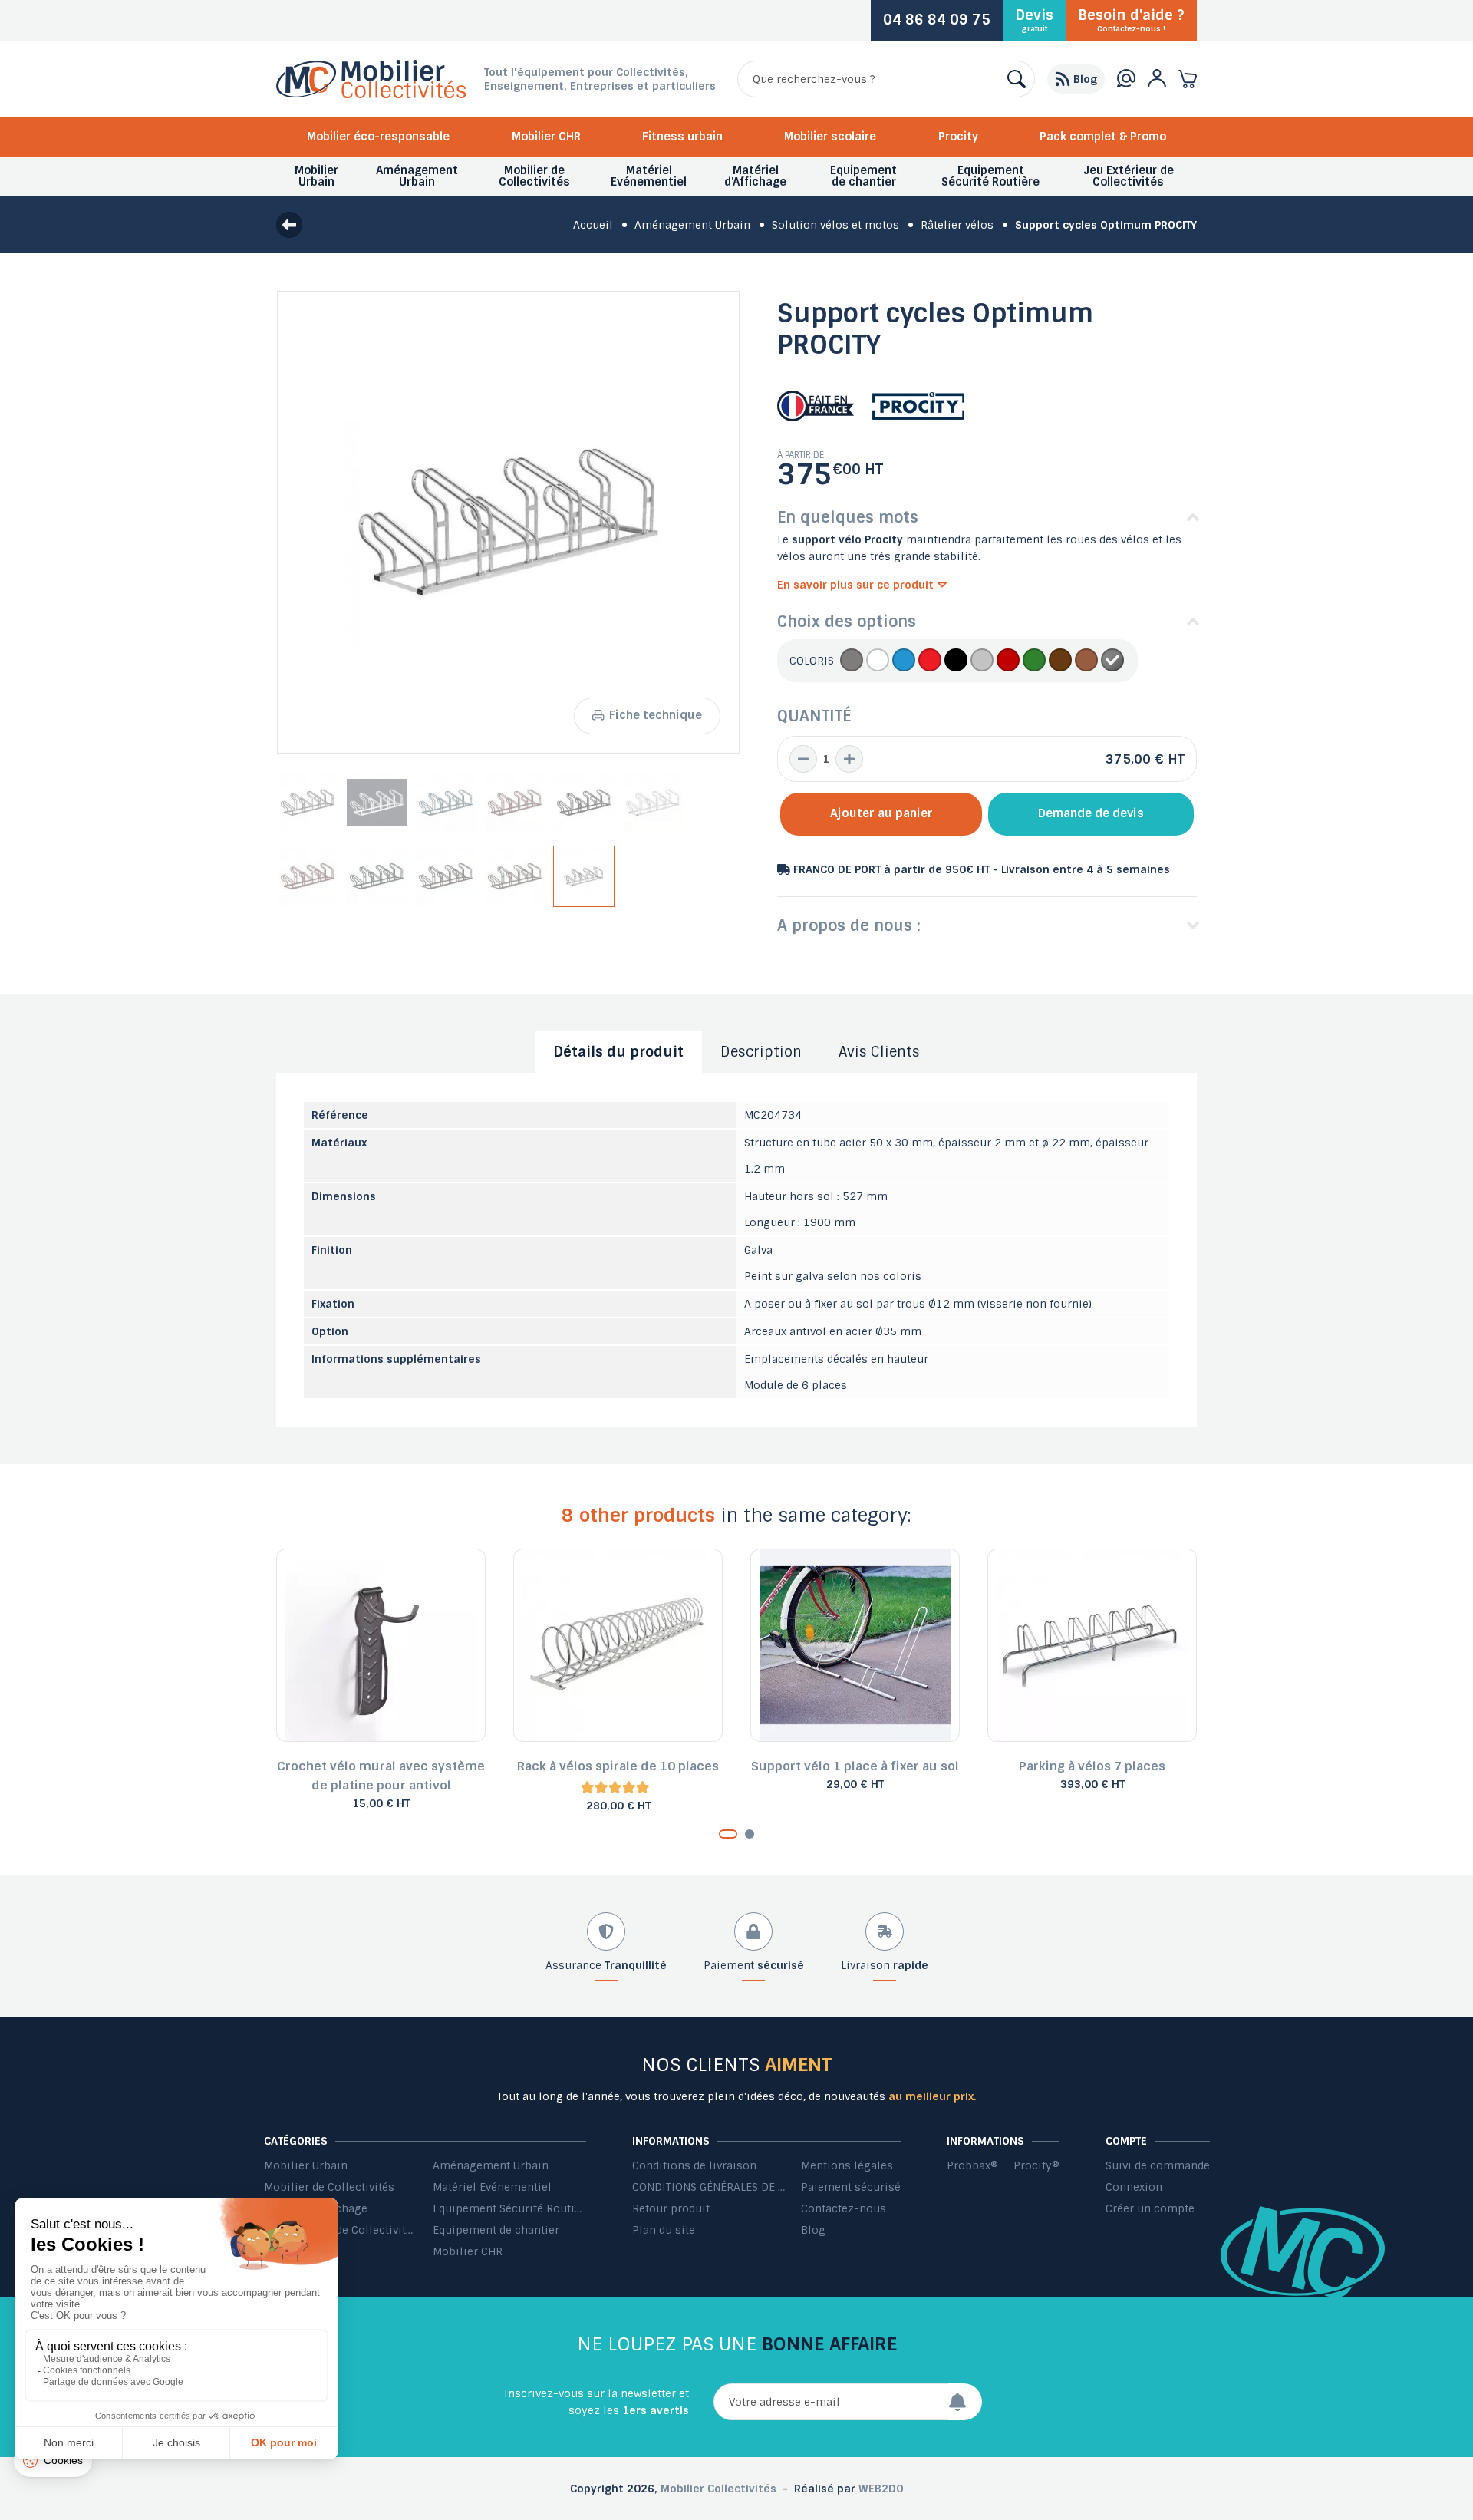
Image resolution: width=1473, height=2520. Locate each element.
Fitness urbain (682, 137)
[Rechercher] (1017, 79)
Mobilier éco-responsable (378, 137)
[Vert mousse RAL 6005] (1034, 661)
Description (761, 1052)
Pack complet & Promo (1103, 137)
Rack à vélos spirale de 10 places (618, 1766)
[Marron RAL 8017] (1060, 661)
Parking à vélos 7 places (1092, 1766)
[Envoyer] (965, 2402)
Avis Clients (879, 1052)
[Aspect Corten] (1086, 661)
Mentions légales (847, 2165)
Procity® (1036, 2165)
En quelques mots (848, 517)
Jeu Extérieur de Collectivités (341, 2230)
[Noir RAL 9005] (956, 661)
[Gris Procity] (852, 661)
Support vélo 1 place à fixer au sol (855, 1766)
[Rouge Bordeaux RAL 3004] (1008, 661)
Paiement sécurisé (851, 2187)
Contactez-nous (844, 2208)
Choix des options (847, 622)
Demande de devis (1091, 813)
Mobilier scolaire (830, 137)
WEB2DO (881, 2489)
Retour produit (671, 2208)
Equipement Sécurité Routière (509, 2208)
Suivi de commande (1158, 2165)
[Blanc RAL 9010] (878, 661)
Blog (813, 2230)
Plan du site (664, 2230)
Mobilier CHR (546, 137)
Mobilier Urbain (306, 2165)
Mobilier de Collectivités (329, 2187)
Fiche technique (656, 715)
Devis (1034, 20)
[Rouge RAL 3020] (930, 661)
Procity (958, 137)
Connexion (1134, 2187)
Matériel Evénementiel (492, 2187)
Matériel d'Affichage (316, 2208)
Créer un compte (1150, 2208)
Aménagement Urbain (491, 2165)
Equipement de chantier (496, 2230)
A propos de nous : (849, 925)
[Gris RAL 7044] (982, 661)
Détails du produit (618, 1052)
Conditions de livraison (694, 2165)
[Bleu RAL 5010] (904, 661)
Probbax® (290, 2251)
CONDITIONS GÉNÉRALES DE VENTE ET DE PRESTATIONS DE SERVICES (709, 2187)
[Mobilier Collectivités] (371, 94)
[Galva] (1112, 661)
